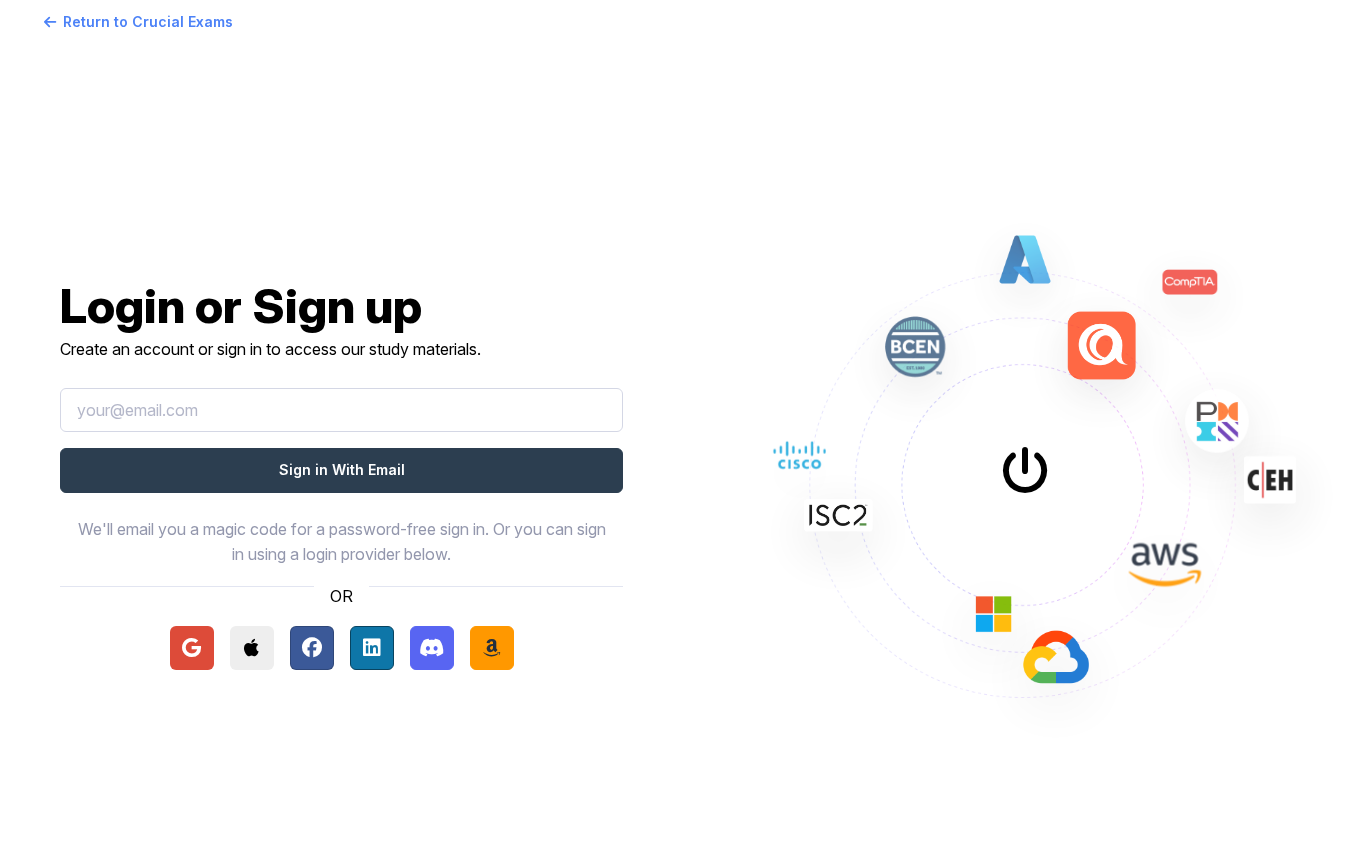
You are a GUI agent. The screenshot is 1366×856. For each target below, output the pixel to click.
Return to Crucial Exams (148, 21)
